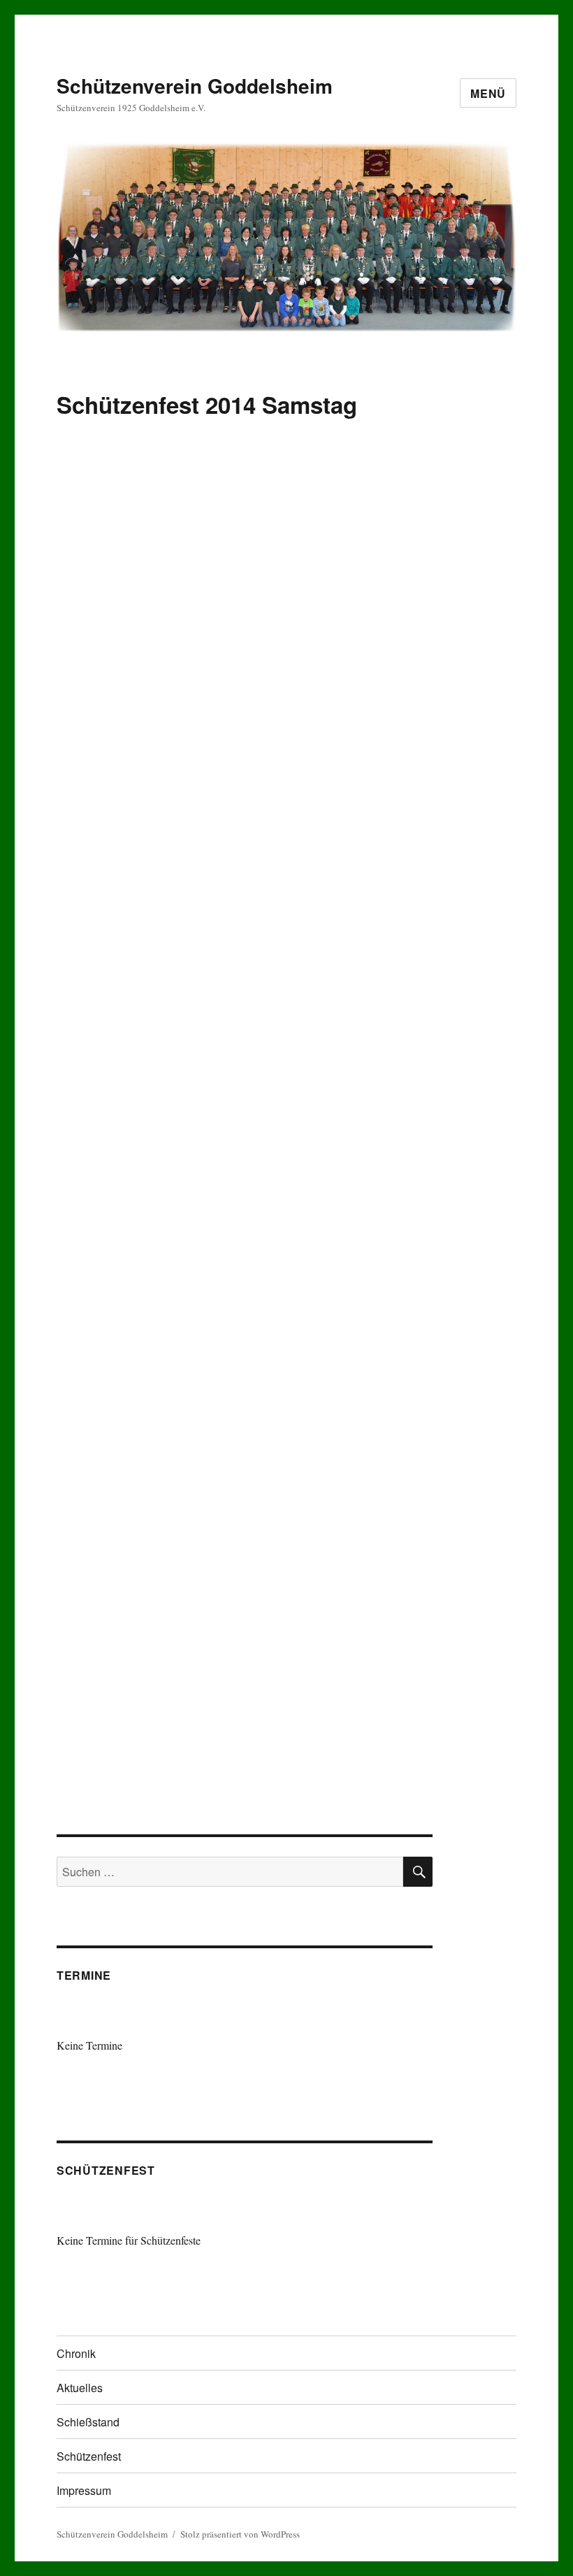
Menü (488, 93)
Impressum (84, 2490)
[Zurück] (94, 2019)
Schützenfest (89, 2456)
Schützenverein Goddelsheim (195, 86)
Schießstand (88, 2422)
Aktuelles (80, 2388)
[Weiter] (396, 2019)
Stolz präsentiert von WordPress (240, 2534)
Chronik (76, 2353)
